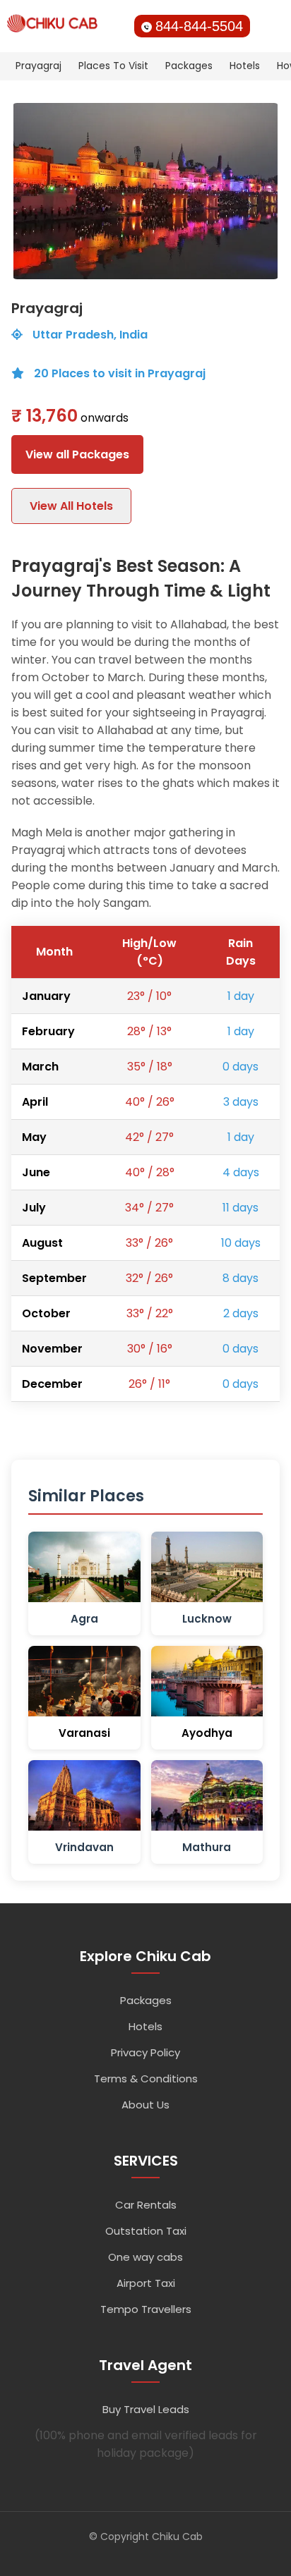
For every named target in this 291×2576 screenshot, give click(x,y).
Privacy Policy (145, 2052)
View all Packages (77, 454)
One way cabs (145, 2257)
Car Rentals (146, 2205)
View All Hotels (71, 506)
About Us (145, 2105)
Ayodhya (207, 1733)
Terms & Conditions (146, 2078)
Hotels (245, 66)
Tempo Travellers (146, 2309)
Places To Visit (113, 66)
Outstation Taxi (146, 2231)
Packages (189, 66)
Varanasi (84, 1733)
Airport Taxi (146, 2283)
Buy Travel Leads (146, 2409)
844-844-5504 (199, 26)
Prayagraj (38, 66)
